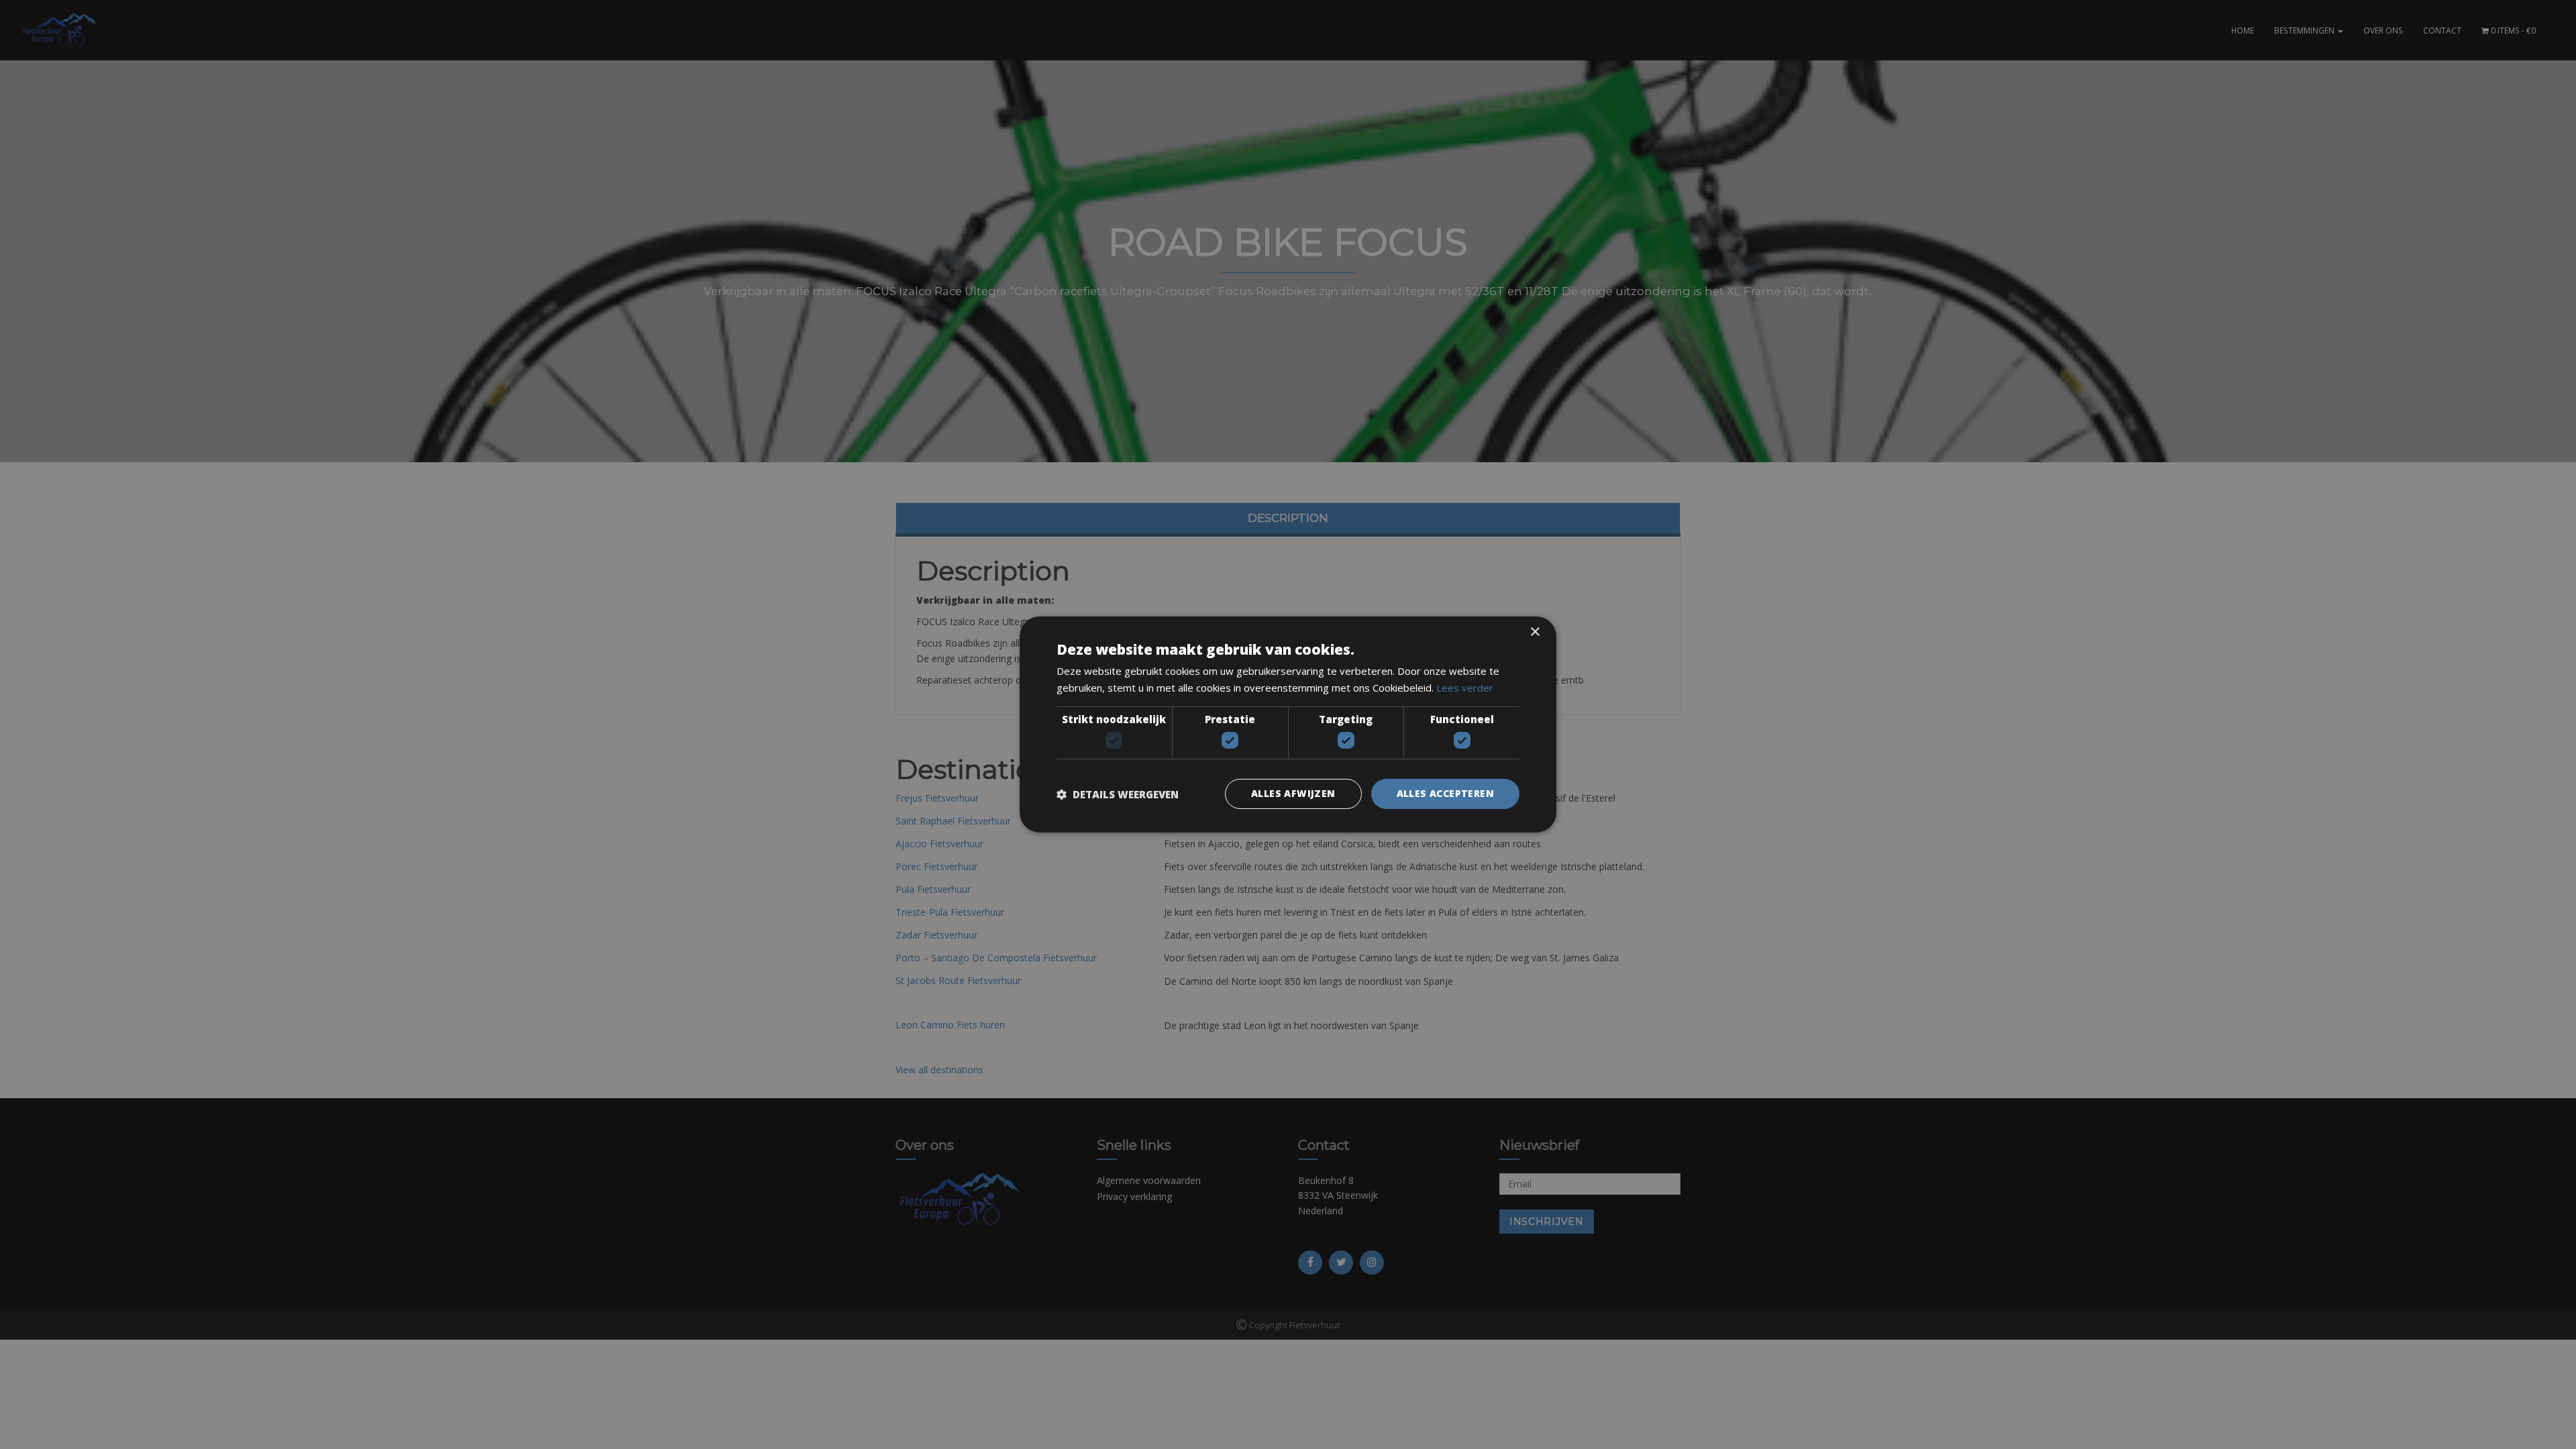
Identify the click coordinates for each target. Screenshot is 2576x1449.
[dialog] (1288, 724)
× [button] (1535, 632)
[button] (1118, 794)
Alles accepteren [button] (1445, 793)
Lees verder (1465, 688)
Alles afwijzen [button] (1293, 793)
